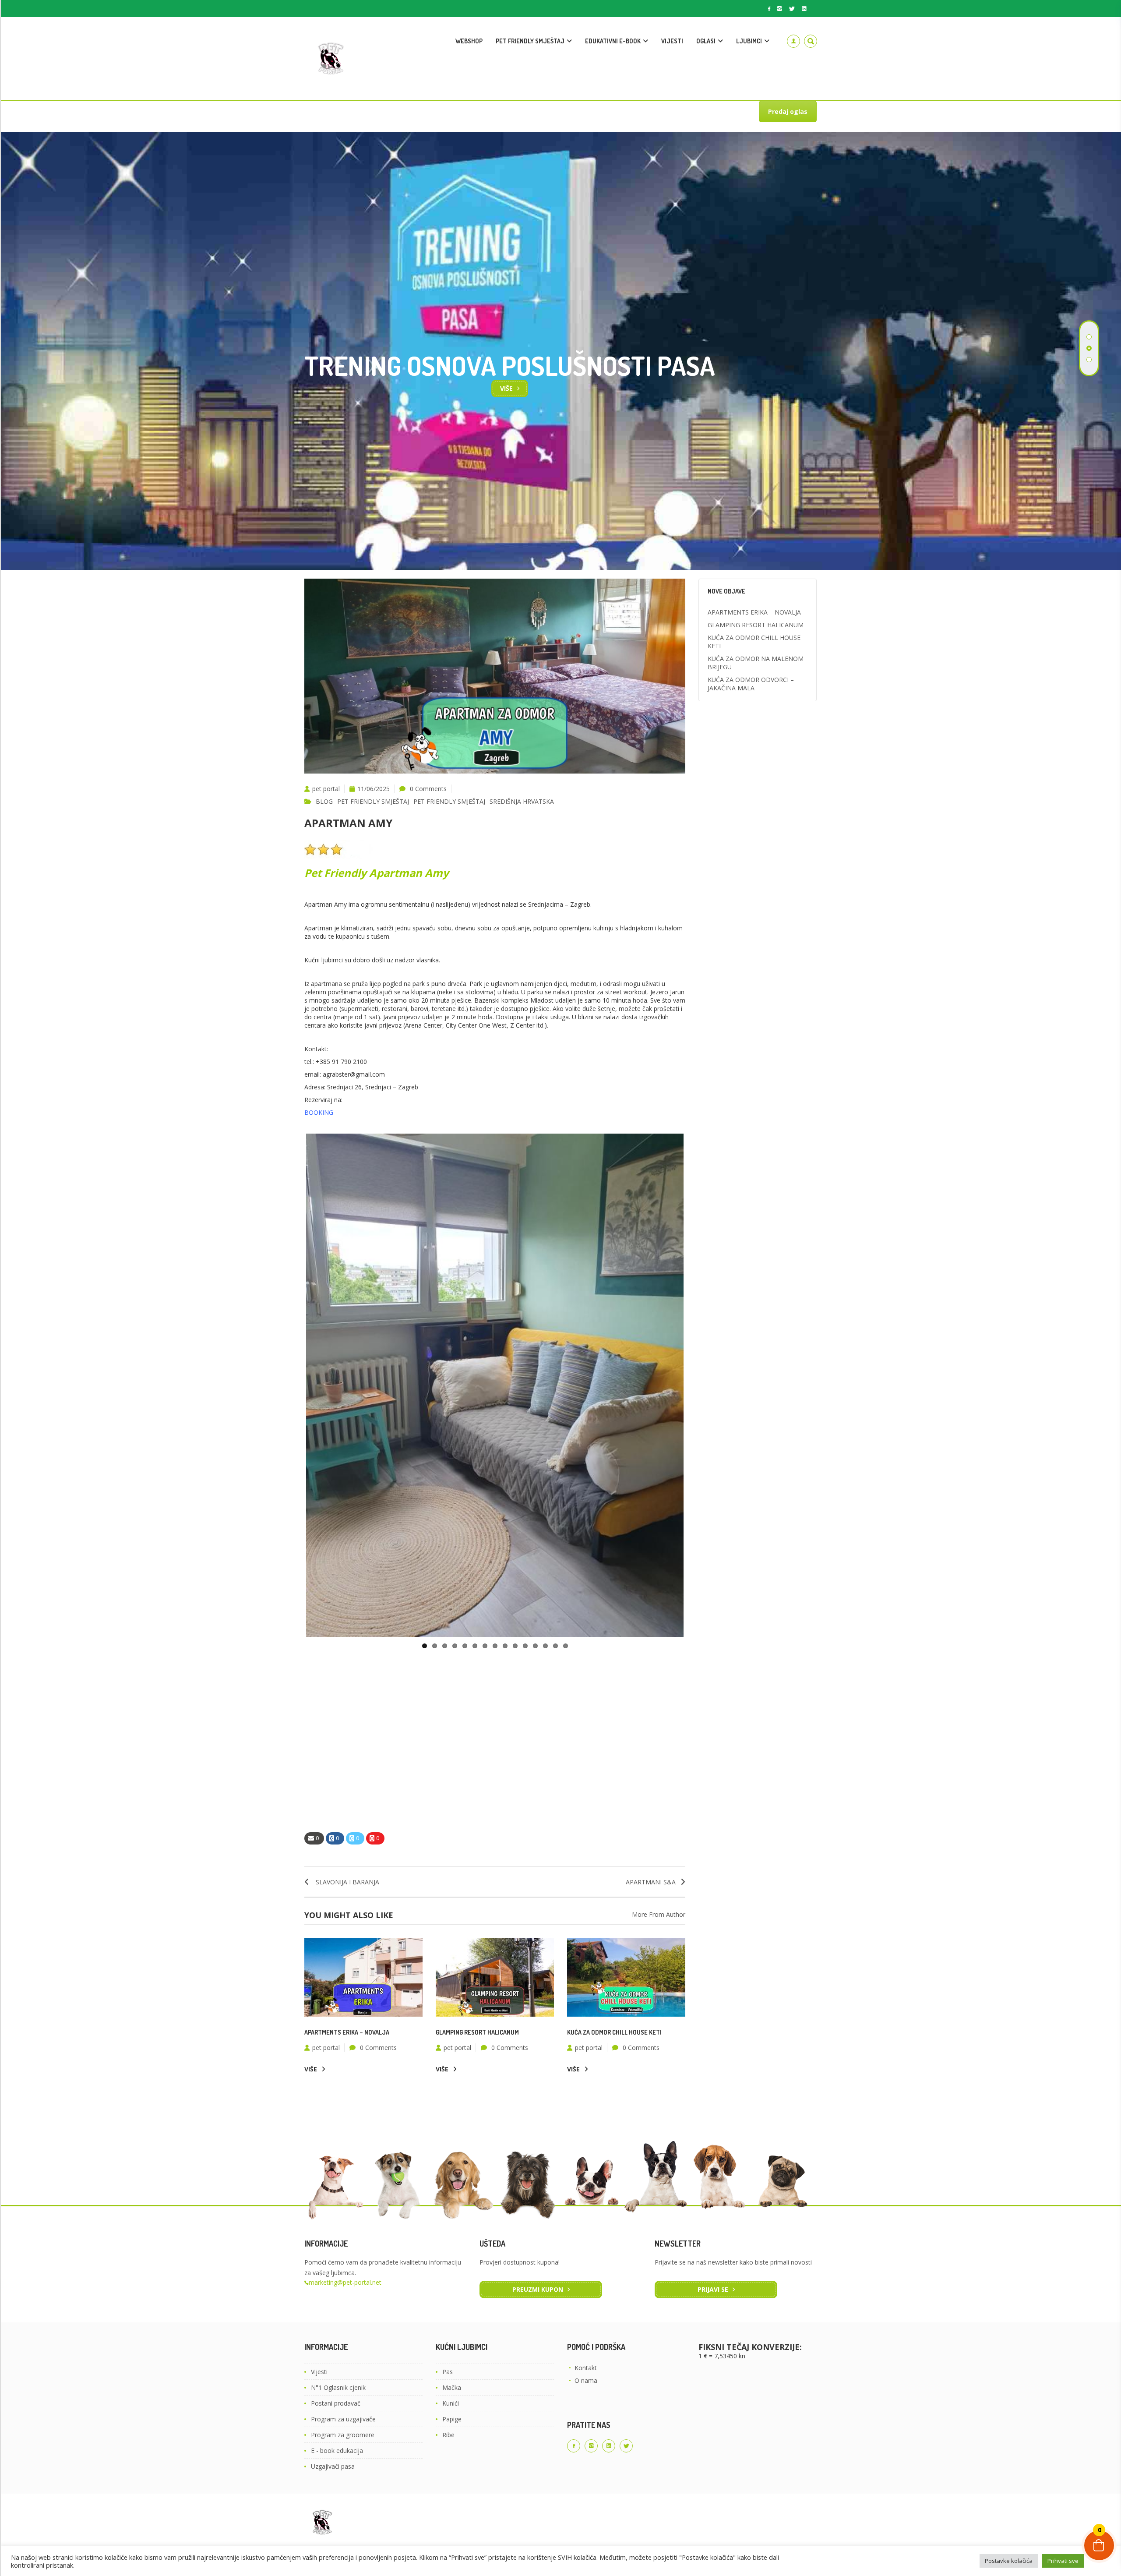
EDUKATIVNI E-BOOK (613, 41)
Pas (448, 2372)
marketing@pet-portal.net (345, 2282)
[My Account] (793, 41)
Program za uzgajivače (343, 2419)
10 (515, 1646)
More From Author (659, 1914)
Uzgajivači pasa (333, 2466)
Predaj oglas (788, 111)
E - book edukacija (337, 2451)
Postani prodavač (336, 2403)
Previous (293, 1385)
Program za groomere (343, 2435)
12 (535, 1646)
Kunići (451, 2403)
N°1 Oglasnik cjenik (338, 2387)
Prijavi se (713, 2289)
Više (311, 2069)
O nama (586, 2380)
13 (545, 1646)
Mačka (452, 2387)
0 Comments (428, 789)
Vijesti (319, 2372)
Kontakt (586, 2368)
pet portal (326, 789)
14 (555, 1646)
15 (566, 1646)
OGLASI (706, 41)
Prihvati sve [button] (1063, 2561)
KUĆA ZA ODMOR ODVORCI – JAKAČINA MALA (751, 684)
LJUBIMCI (749, 41)
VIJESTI (672, 41)
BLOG (324, 801)
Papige (452, 2419)
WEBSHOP (469, 41)
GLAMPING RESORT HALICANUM (477, 2032)
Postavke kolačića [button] (1009, 2561)
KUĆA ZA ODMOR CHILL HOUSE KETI (614, 2032)
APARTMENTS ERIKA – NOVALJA (347, 2032)
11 (525, 1646)
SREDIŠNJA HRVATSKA (522, 801)
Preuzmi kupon (538, 2289)
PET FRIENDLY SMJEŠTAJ (530, 41)
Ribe (448, 2435)
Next (697, 1385)
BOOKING (319, 1112)
